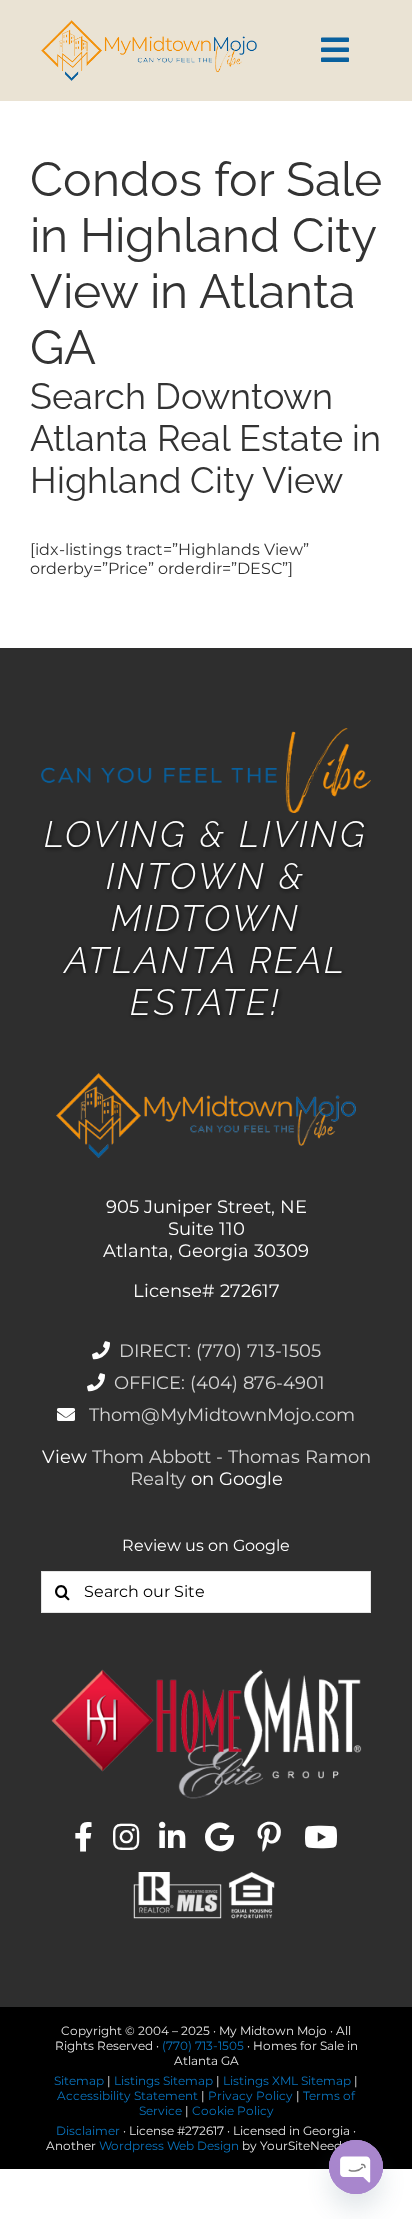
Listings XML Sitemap (287, 2080)
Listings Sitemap (163, 2080)
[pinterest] (269, 1837)
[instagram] (126, 1837)
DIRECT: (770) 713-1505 (220, 1351)
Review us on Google (206, 1545)
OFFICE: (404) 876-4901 (219, 1383)
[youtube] (321, 1837)
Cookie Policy (233, 2110)
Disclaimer (88, 2130)
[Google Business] (219, 1837)
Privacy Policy (250, 2095)
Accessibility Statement (127, 2095)
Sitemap (79, 2080)
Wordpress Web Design (169, 2145)
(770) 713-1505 (203, 2045)
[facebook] (83, 1837)
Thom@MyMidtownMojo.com (219, 1415)
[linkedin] (172, 1837)
